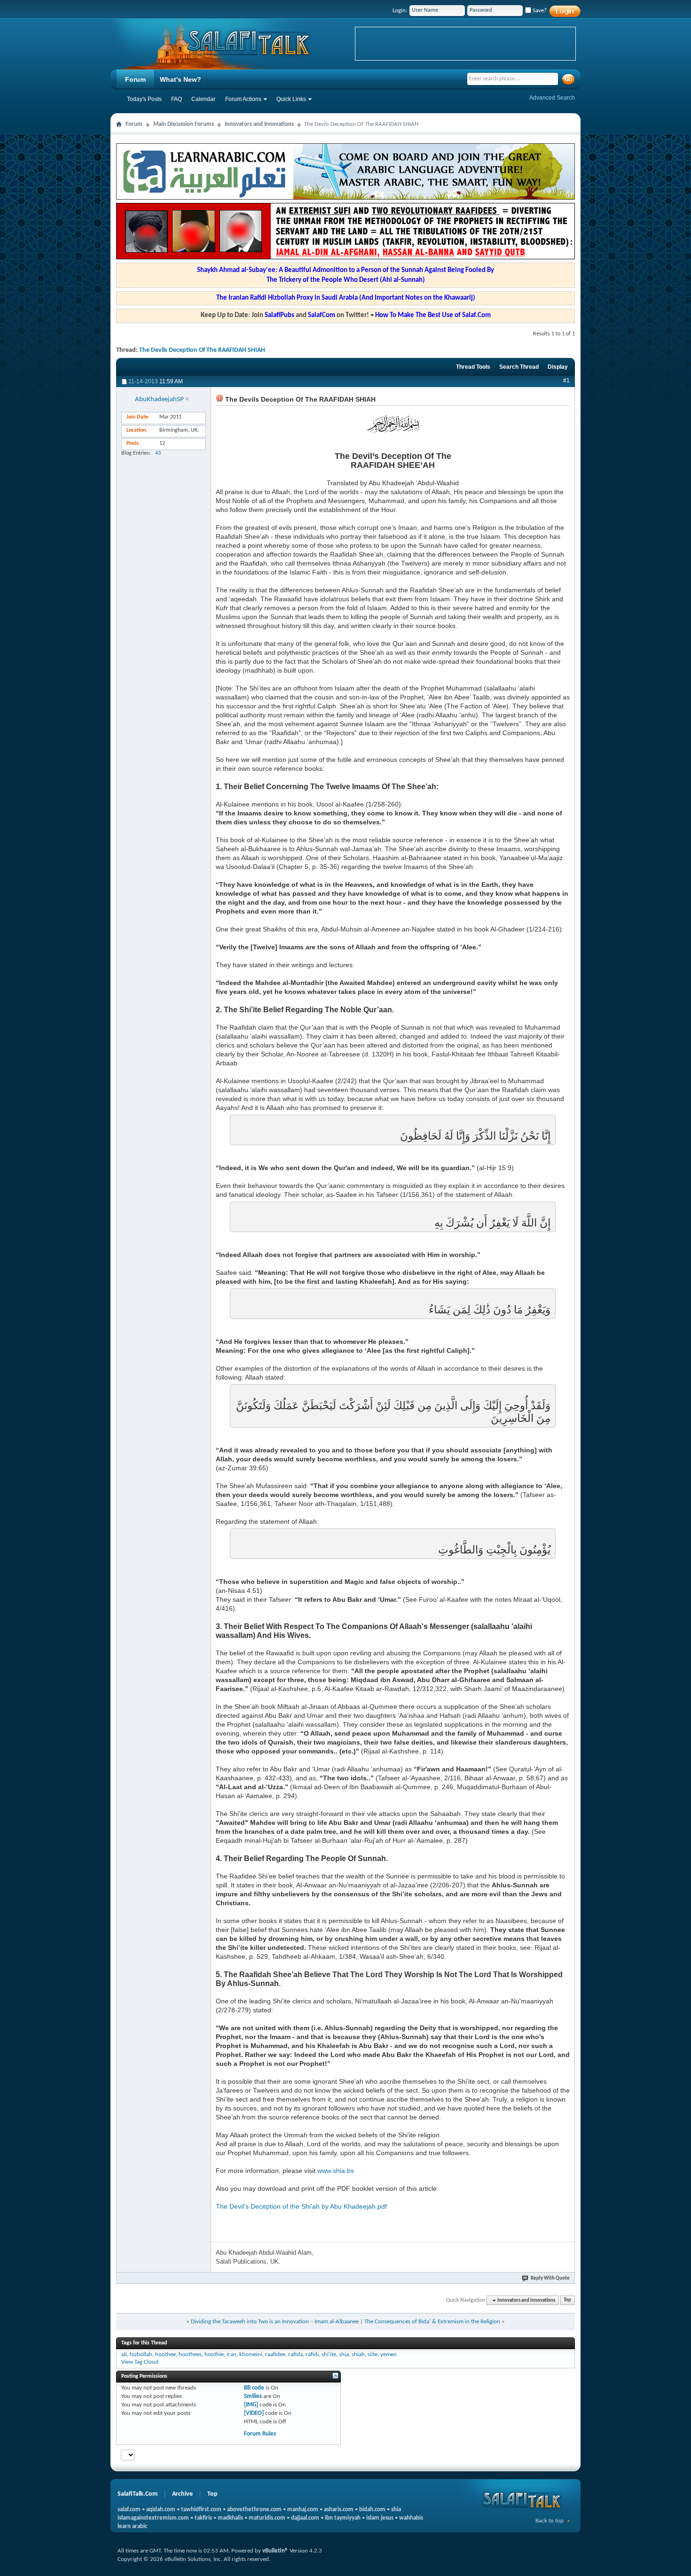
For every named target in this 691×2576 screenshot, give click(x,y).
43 (158, 453)
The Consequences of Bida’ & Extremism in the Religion (432, 2322)
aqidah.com (161, 2510)
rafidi (312, 2355)
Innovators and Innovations (259, 124)
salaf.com (129, 2510)
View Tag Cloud (140, 2362)
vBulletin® (275, 2551)
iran (232, 2355)
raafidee (275, 2355)
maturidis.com (267, 2518)
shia (344, 2355)
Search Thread (519, 367)
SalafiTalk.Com (137, 2494)
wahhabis (411, 2518)
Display (558, 367)
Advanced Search (552, 98)
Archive (182, 2494)
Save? (539, 11)
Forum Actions (243, 99)
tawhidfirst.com (201, 2510)
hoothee (165, 2355)
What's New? (181, 79)
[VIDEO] (254, 2413)
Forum (135, 79)
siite (373, 2355)
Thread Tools (473, 367)
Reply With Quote (550, 2278)
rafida (295, 2355)
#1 (566, 380)
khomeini (251, 2355)
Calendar (203, 99)
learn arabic (132, 2526)
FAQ (177, 99)
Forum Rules (260, 2434)
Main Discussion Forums (184, 124)
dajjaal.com (305, 2518)
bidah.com (372, 2510)
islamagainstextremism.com (153, 2518)
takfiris (203, 2518)
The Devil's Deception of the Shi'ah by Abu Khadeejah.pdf (301, 2206)
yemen (389, 2355)
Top (567, 2301)
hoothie (214, 2355)
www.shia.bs (336, 2171)
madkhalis (230, 2518)
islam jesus (380, 2518)
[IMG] (251, 2405)
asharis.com (339, 2510)
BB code (254, 2388)
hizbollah (141, 2355)
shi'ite (329, 2355)
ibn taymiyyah (343, 2518)
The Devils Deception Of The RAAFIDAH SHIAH (202, 350)
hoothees (190, 2355)
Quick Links (291, 99)
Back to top (550, 2521)
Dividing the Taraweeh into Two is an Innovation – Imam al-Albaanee (275, 2322)
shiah (358, 2355)
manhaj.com (303, 2510)
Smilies (253, 2396)
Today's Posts (144, 99)
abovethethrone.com (254, 2510)
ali (124, 2355)
